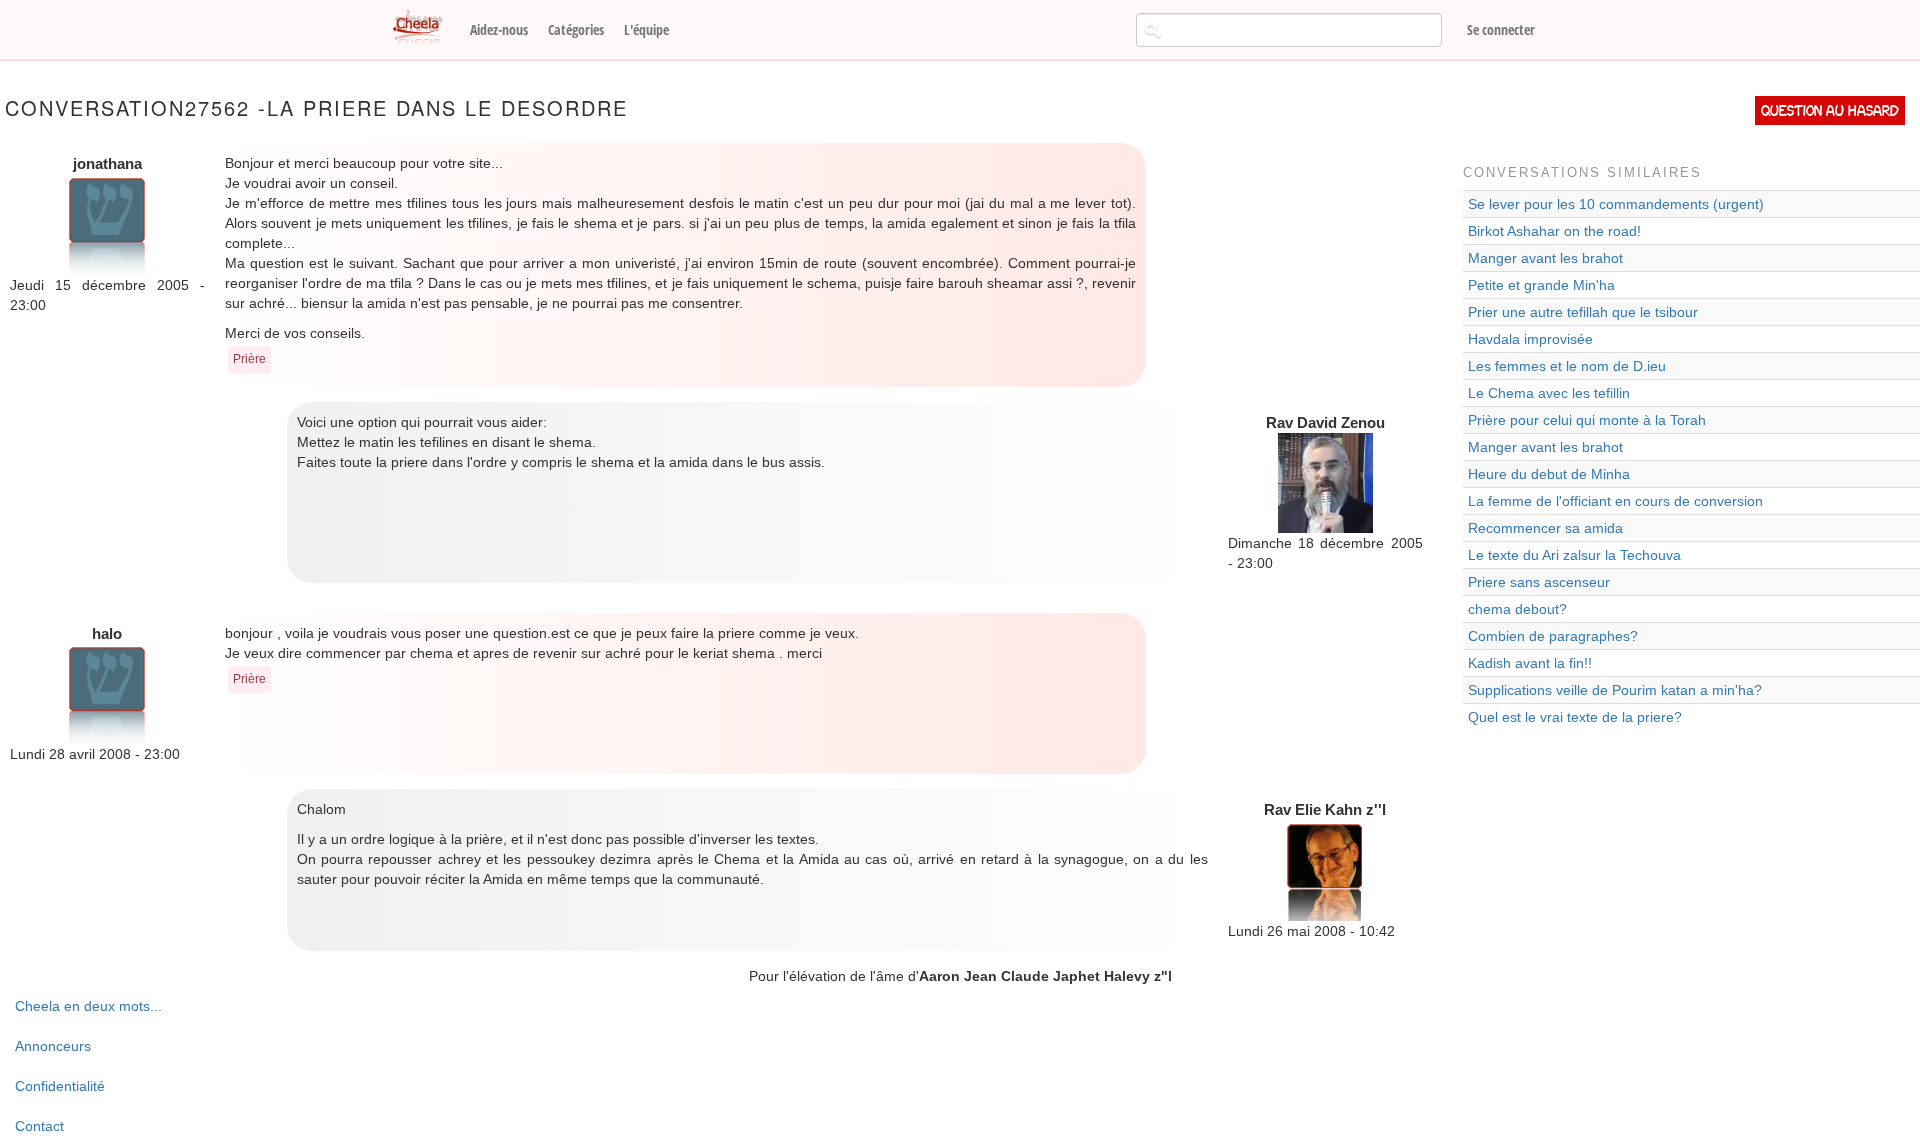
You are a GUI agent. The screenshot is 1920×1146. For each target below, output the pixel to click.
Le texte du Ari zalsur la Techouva (1574, 555)
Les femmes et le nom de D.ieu (1567, 366)
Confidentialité (60, 1086)
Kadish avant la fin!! (1530, 663)
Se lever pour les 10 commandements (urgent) (1616, 204)
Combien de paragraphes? (1553, 636)
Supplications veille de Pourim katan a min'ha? (1615, 690)
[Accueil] (425, 28)
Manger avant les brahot (1545, 258)
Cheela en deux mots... (88, 1006)
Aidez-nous (499, 29)
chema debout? (1517, 609)
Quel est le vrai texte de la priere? (1575, 717)
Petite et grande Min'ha (1541, 285)
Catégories (576, 29)
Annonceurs (53, 1046)
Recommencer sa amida (1545, 528)
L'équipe (646, 29)
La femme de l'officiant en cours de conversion (1615, 501)
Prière (249, 359)
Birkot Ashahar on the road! (1554, 231)
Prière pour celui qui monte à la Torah (1587, 420)
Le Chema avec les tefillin (1549, 393)
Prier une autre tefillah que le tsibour (1583, 312)
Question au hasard (1830, 110)
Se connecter (1501, 29)
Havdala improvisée (1530, 339)
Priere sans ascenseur (1539, 582)
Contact (39, 1126)
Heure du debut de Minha (1549, 474)
